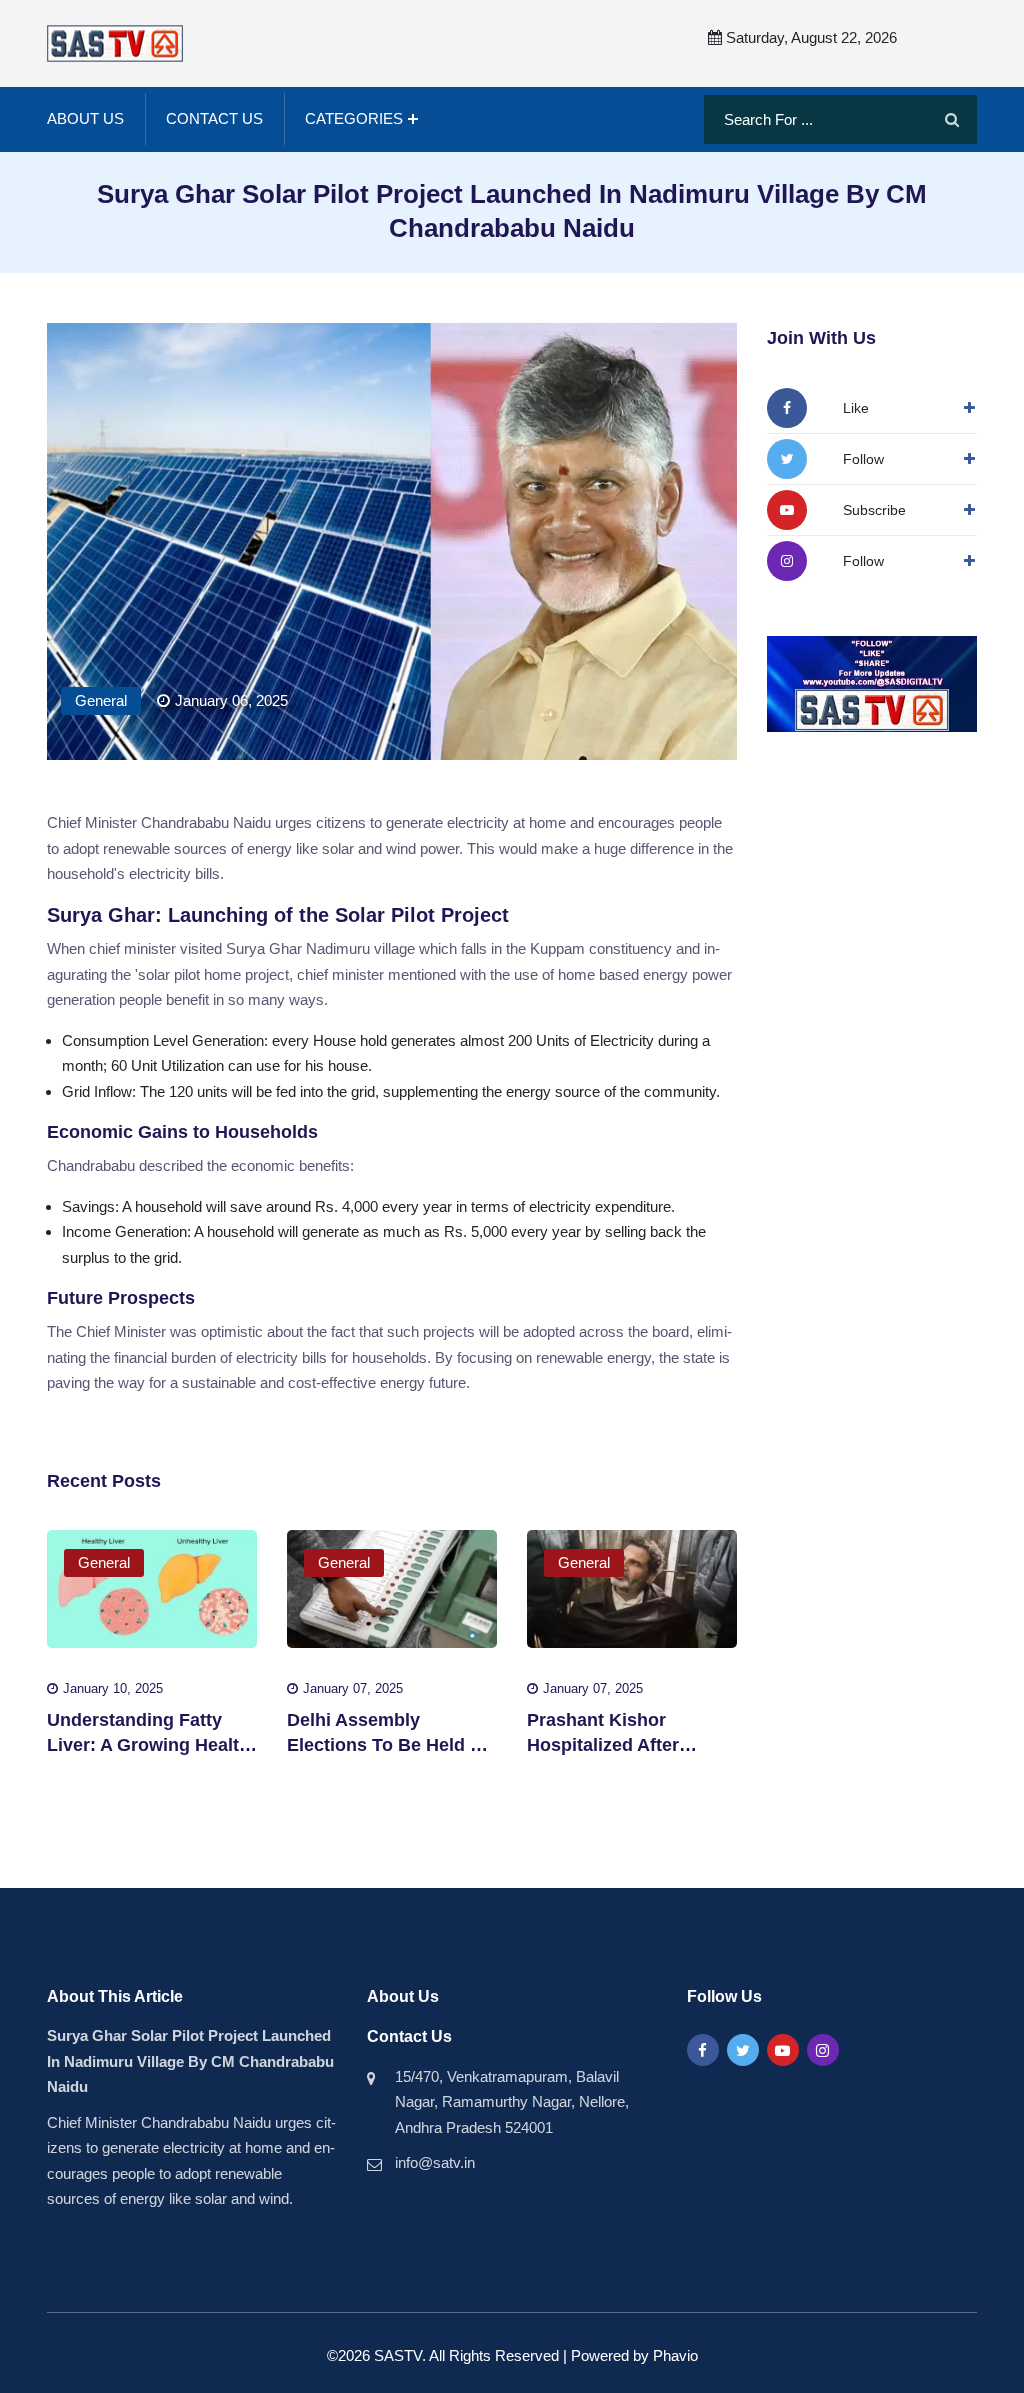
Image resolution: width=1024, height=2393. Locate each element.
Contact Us (214, 118)
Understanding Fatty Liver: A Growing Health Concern (148, 1745)
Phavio (675, 2355)
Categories (354, 118)
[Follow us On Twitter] (743, 2050)
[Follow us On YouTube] (783, 2050)
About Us (85, 118)
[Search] (952, 120)
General (101, 700)
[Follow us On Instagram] (823, 2050)
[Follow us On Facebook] (703, 2050)
